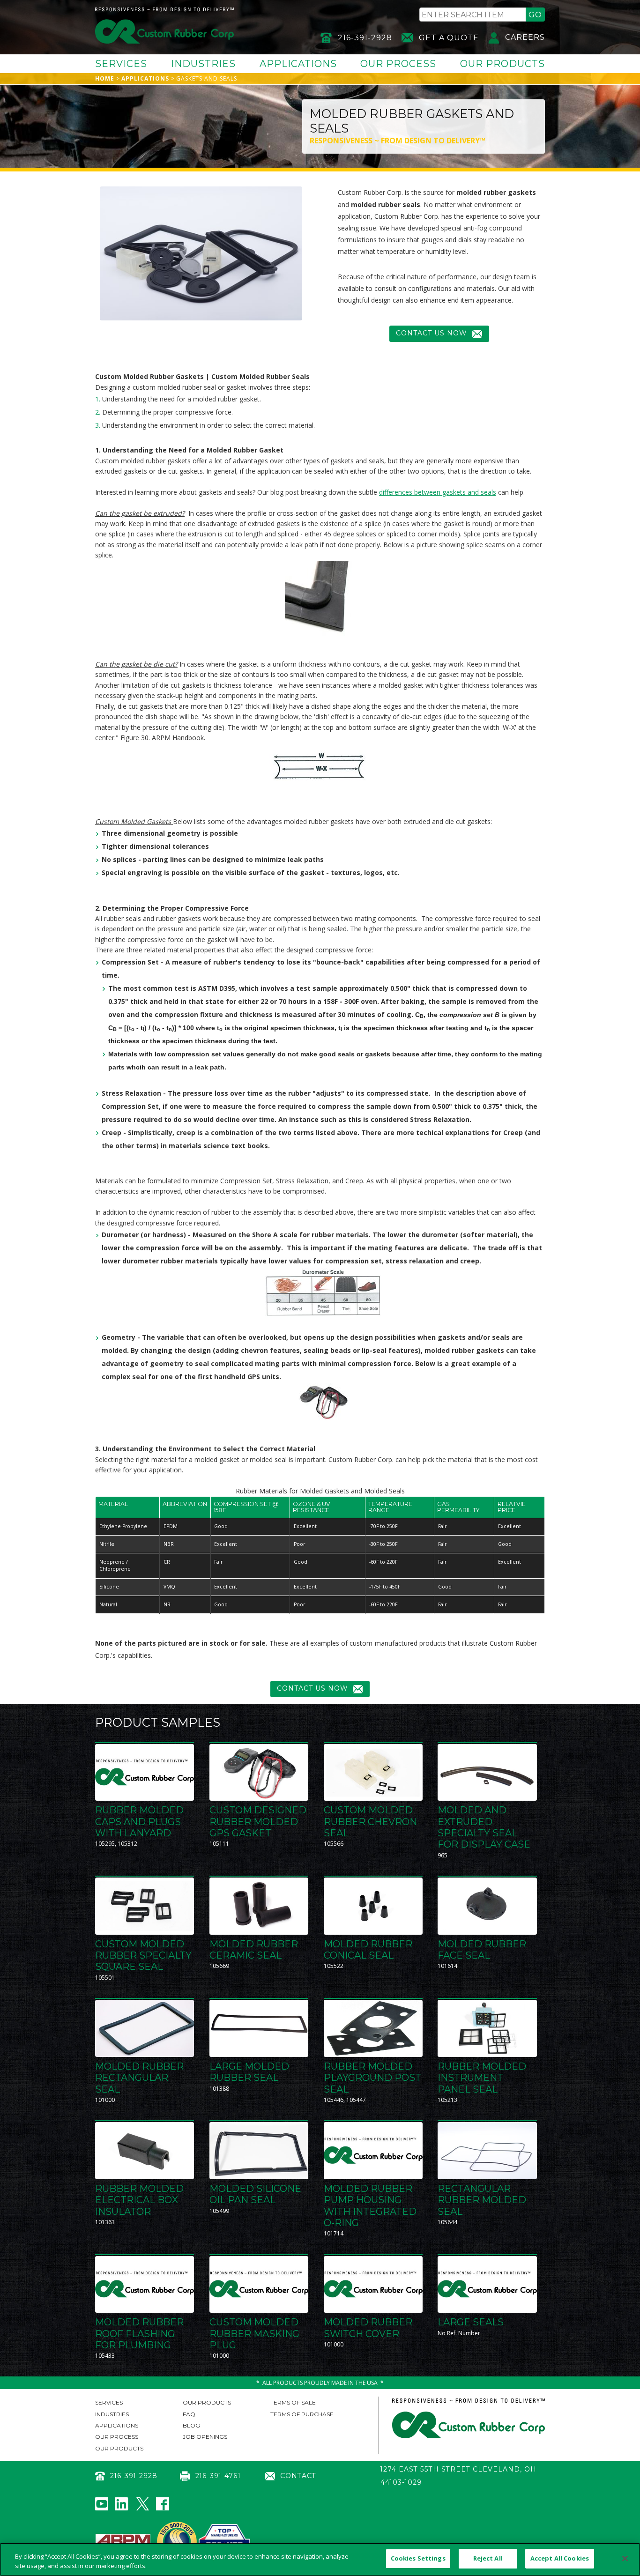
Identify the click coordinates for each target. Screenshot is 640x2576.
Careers (525, 37)
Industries (203, 64)
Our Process (398, 64)
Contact (298, 2476)
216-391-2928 (365, 38)
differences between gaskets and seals (438, 492)
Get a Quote (449, 38)
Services (121, 64)
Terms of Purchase (302, 2414)
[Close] (625, 2558)
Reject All (488, 2558)
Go (535, 15)
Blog (191, 2425)
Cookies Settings (418, 2558)
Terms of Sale (293, 2402)
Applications (298, 64)
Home (105, 78)
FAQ (189, 2414)
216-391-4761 (218, 2476)
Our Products (502, 64)
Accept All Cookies (560, 2558)
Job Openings (205, 2437)
